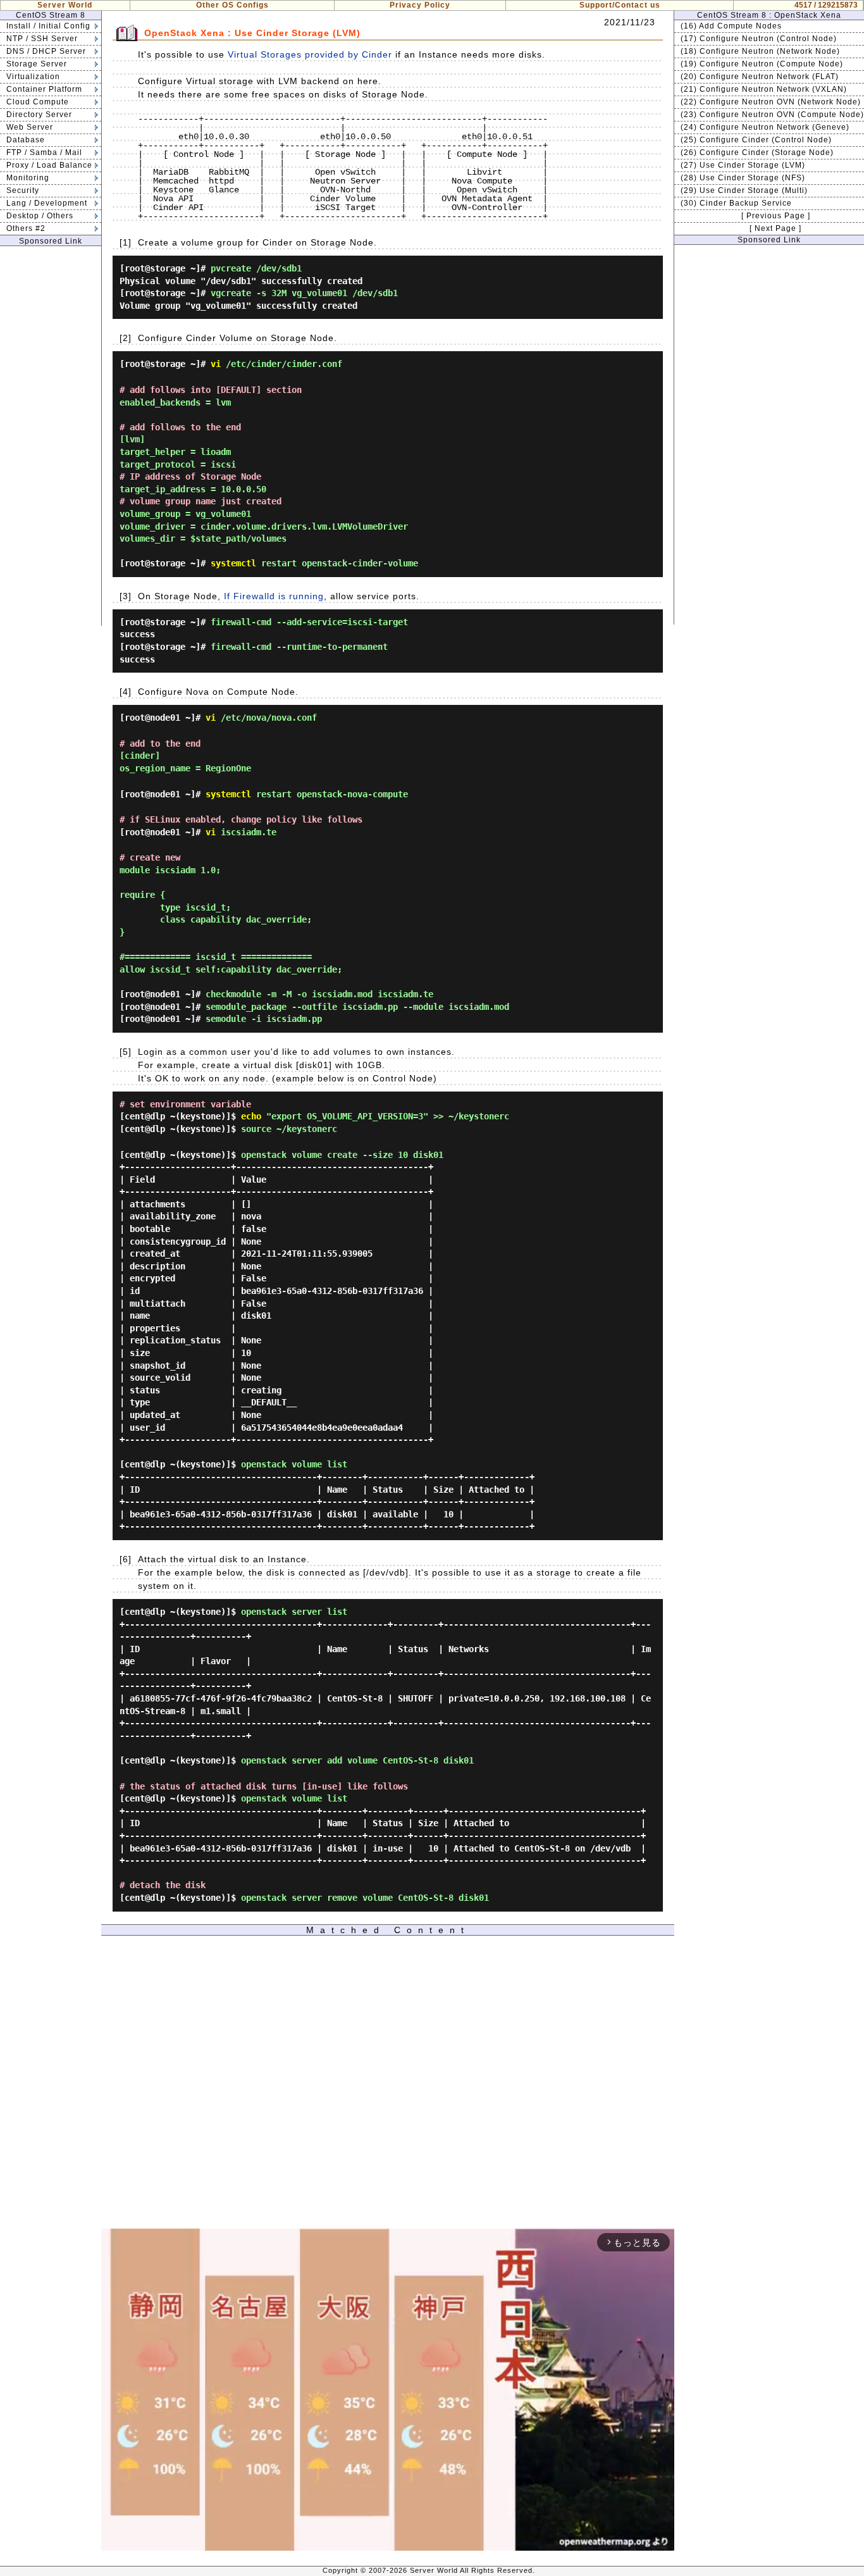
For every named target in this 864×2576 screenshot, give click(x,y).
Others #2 (26, 228)
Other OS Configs (232, 5)
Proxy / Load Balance (49, 165)
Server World (65, 5)
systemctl (233, 563)
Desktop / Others (40, 216)
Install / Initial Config (48, 26)
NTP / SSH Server (42, 39)
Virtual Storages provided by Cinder (310, 54)
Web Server (30, 127)
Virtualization (33, 77)
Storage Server (37, 64)
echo (251, 1116)
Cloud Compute (38, 102)
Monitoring (28, 178)
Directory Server (39, 115)
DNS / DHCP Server (46, 51)
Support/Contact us (620, 5)
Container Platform (44, 89)
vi (216, 364)
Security (23, 190)
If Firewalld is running (274, 596)
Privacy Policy (420, 5)
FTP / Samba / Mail (44, 152)
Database (26, 140)
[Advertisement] (51, 436)
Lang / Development (47, 203)
